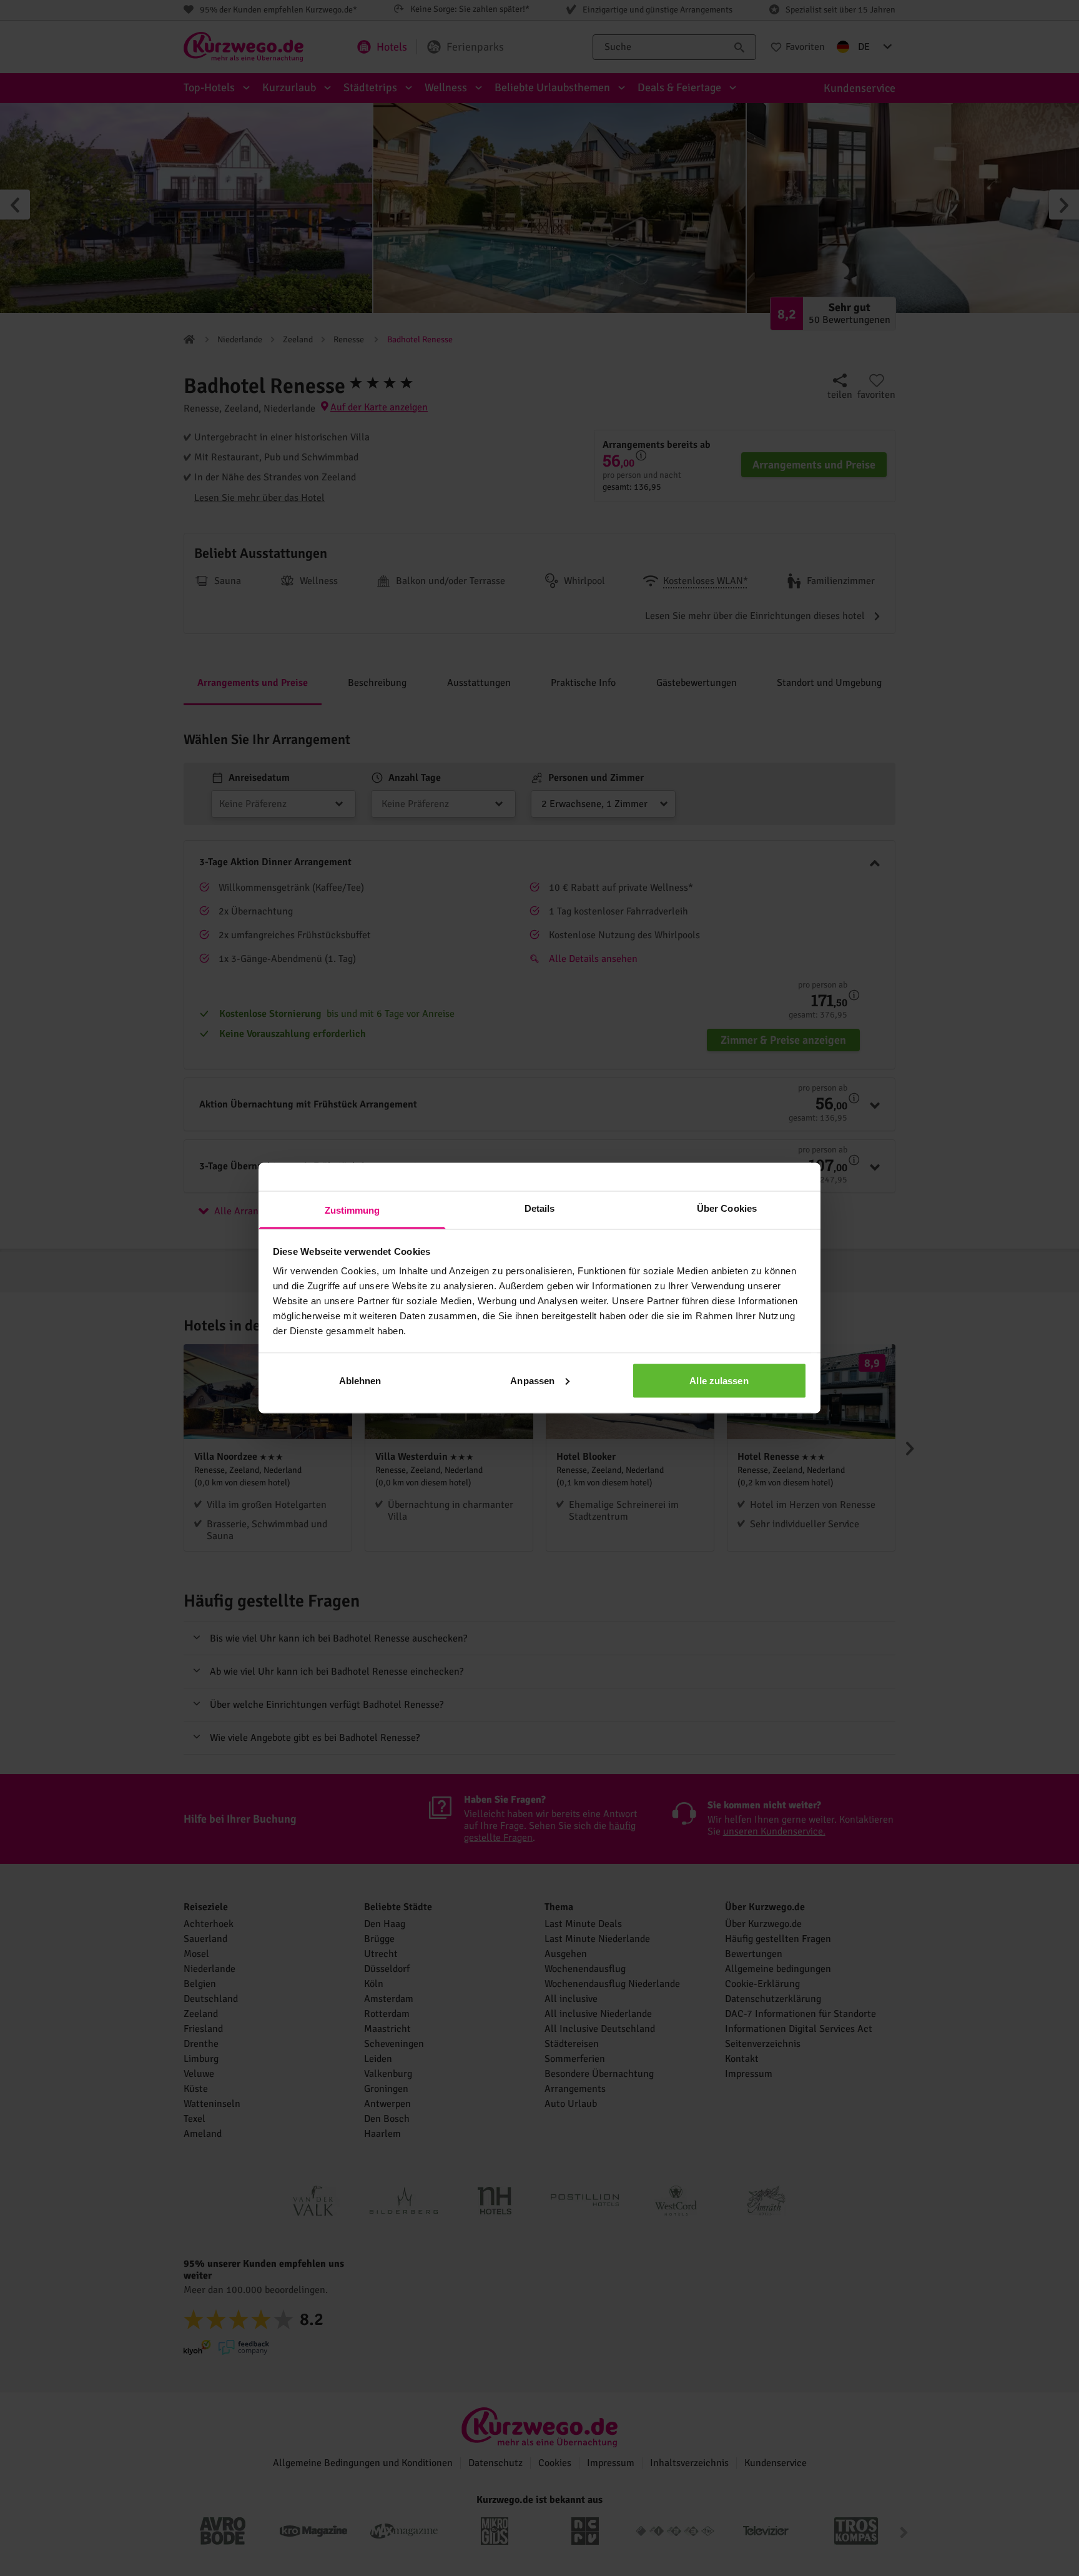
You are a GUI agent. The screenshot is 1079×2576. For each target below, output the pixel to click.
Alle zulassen (719, 1380)
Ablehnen (360, 1380)
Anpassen (532, 1380)
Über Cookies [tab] (727, 1208)
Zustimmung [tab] (352, 1210)
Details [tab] (540, 1208)
